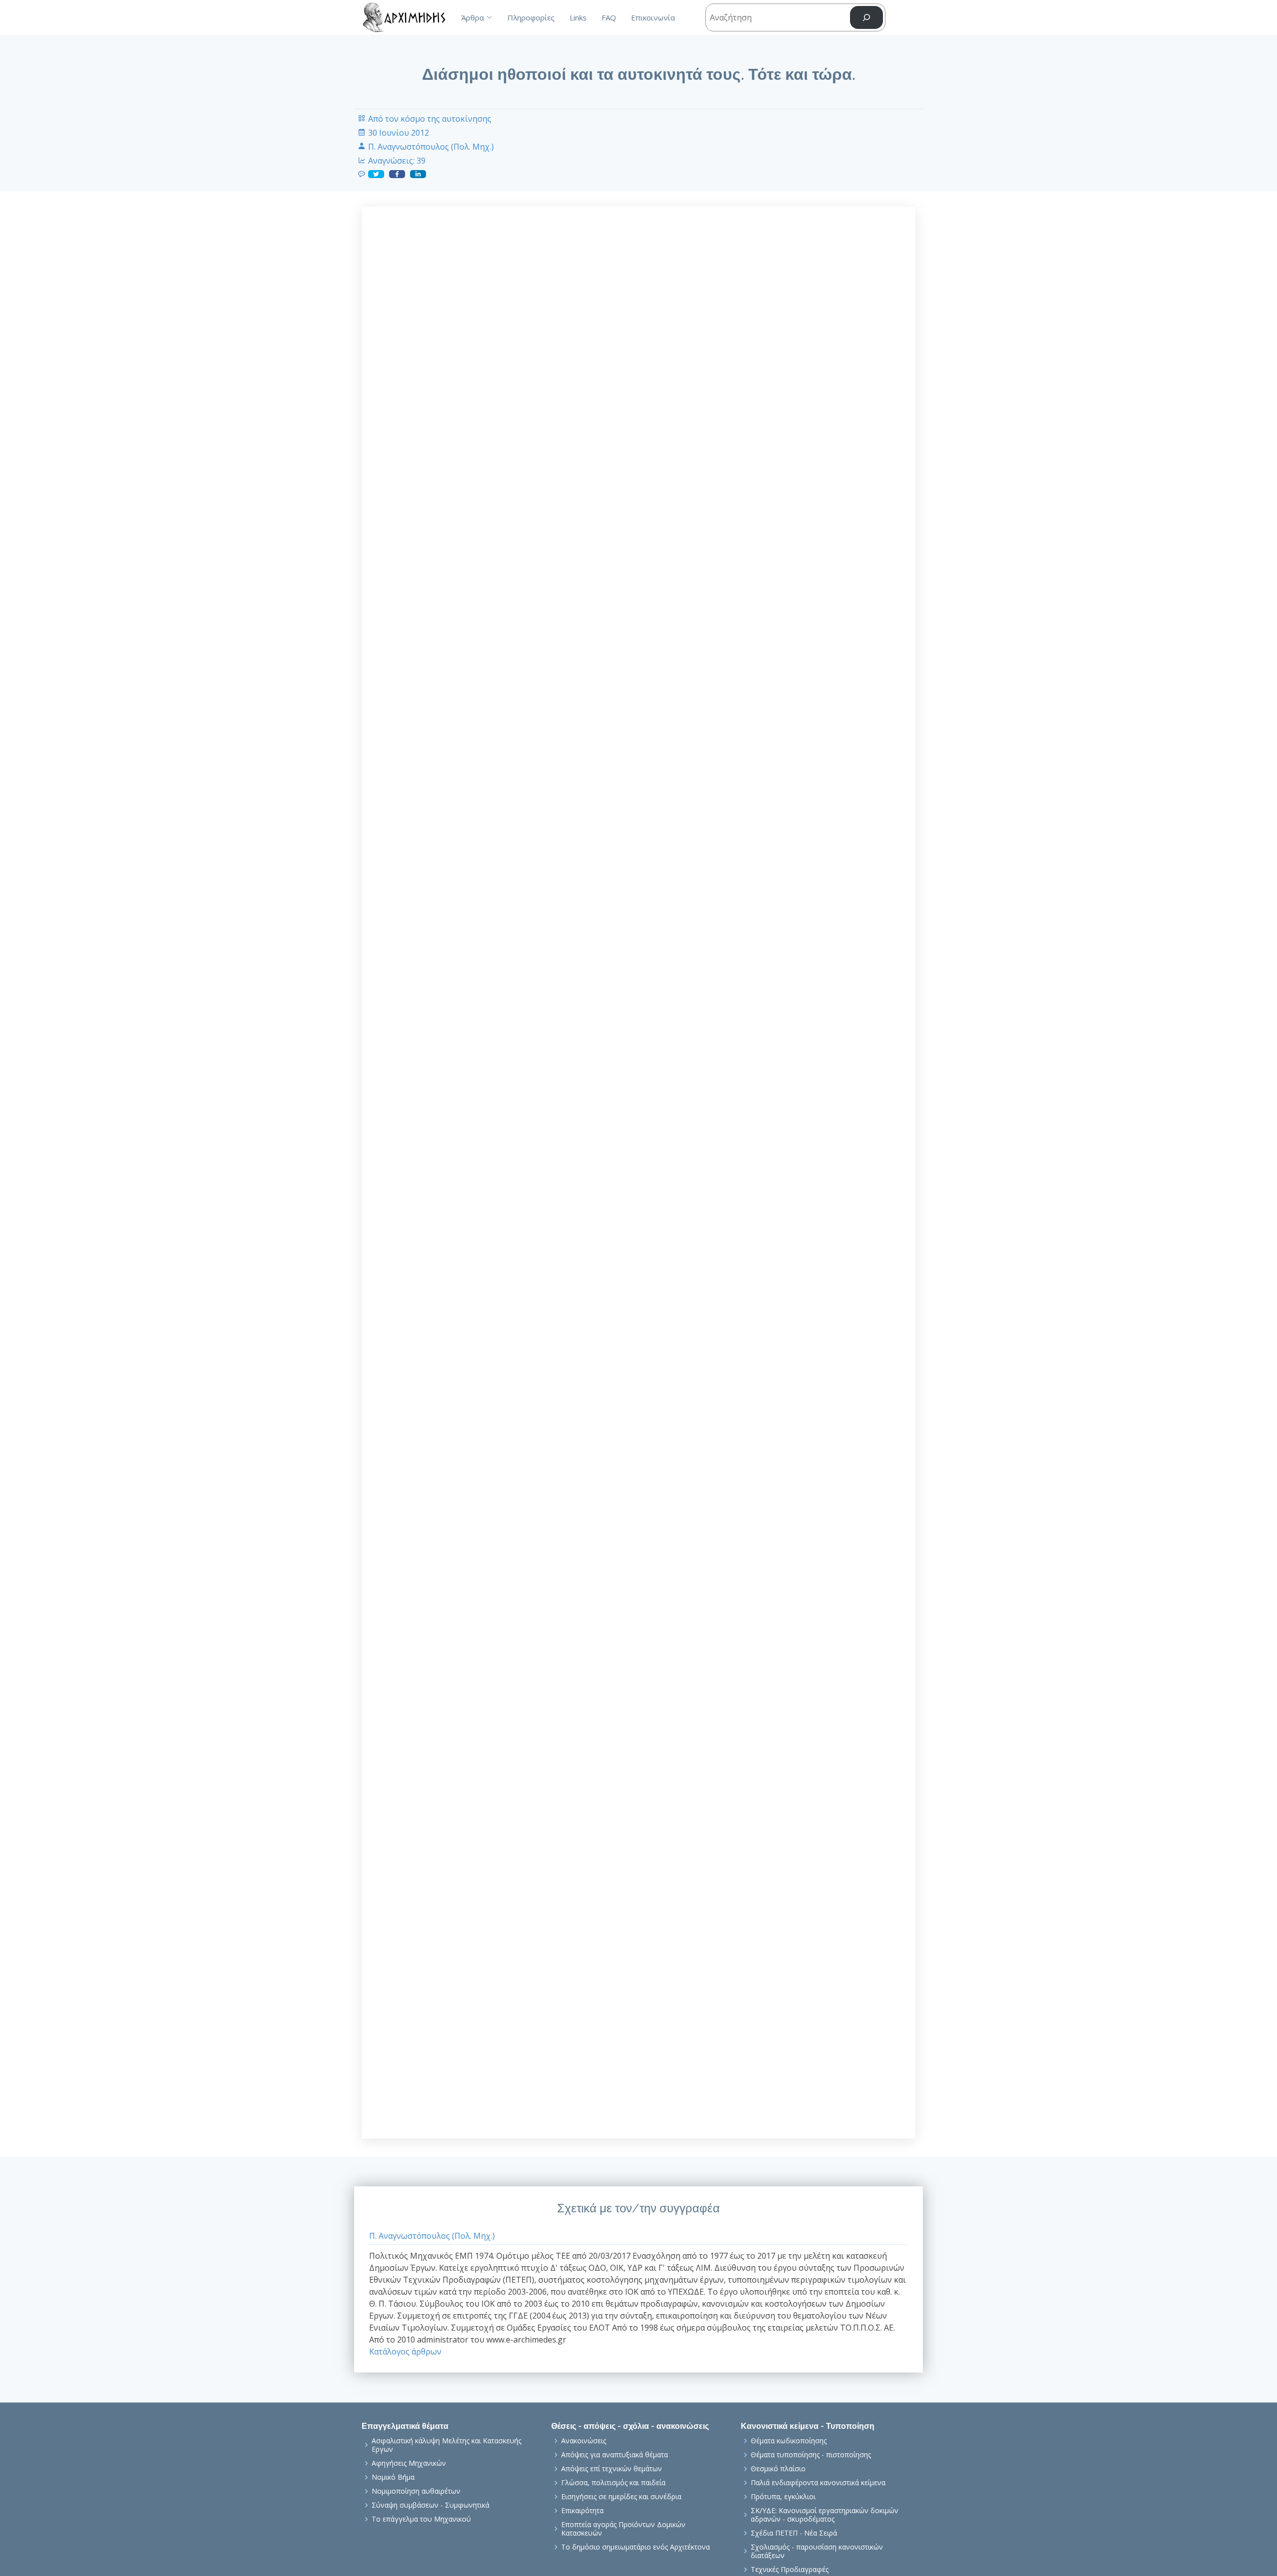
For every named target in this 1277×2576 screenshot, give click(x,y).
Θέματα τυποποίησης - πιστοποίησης (811, 2455)
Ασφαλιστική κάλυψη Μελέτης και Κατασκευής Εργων (446, 2445)
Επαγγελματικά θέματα (405, 2426)
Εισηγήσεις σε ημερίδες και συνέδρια (621, 2497)
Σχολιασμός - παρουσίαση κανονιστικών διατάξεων (817, 2551)
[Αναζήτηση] (866, 18)
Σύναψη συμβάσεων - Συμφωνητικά (430, 2505)
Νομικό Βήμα (393, 2477)
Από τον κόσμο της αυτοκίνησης (430, 119)
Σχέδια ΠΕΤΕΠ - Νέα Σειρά (794, 2533)
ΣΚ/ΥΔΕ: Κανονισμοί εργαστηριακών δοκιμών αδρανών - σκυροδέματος (825, 2515)
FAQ (609, 17)
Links (578, 17)
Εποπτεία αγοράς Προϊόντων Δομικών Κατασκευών (623, 2529)
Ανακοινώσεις (584, 2441)
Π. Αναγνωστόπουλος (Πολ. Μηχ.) (431, 147)
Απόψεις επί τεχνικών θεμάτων (612, 2469)
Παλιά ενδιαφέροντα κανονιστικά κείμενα (818, 2483)
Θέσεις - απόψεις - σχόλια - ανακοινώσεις (630, 2426)
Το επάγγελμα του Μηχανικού (421, 2519)
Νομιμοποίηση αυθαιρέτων (416, 2491)
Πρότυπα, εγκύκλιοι (783, 2497)
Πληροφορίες (531, 17)
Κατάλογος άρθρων (405, 2352)
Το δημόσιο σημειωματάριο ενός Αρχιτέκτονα (636, 2547)
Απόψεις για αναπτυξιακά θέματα (615, 2455)
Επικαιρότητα (582, 2511)
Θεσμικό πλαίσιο (778, 2469)
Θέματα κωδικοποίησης (789, 2441)
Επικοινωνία (653, 17)
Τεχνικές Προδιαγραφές (790, 2570)
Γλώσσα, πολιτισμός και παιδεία (613, 2483)
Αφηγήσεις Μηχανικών (409, 2463)
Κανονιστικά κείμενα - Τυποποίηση (808, 2426)
